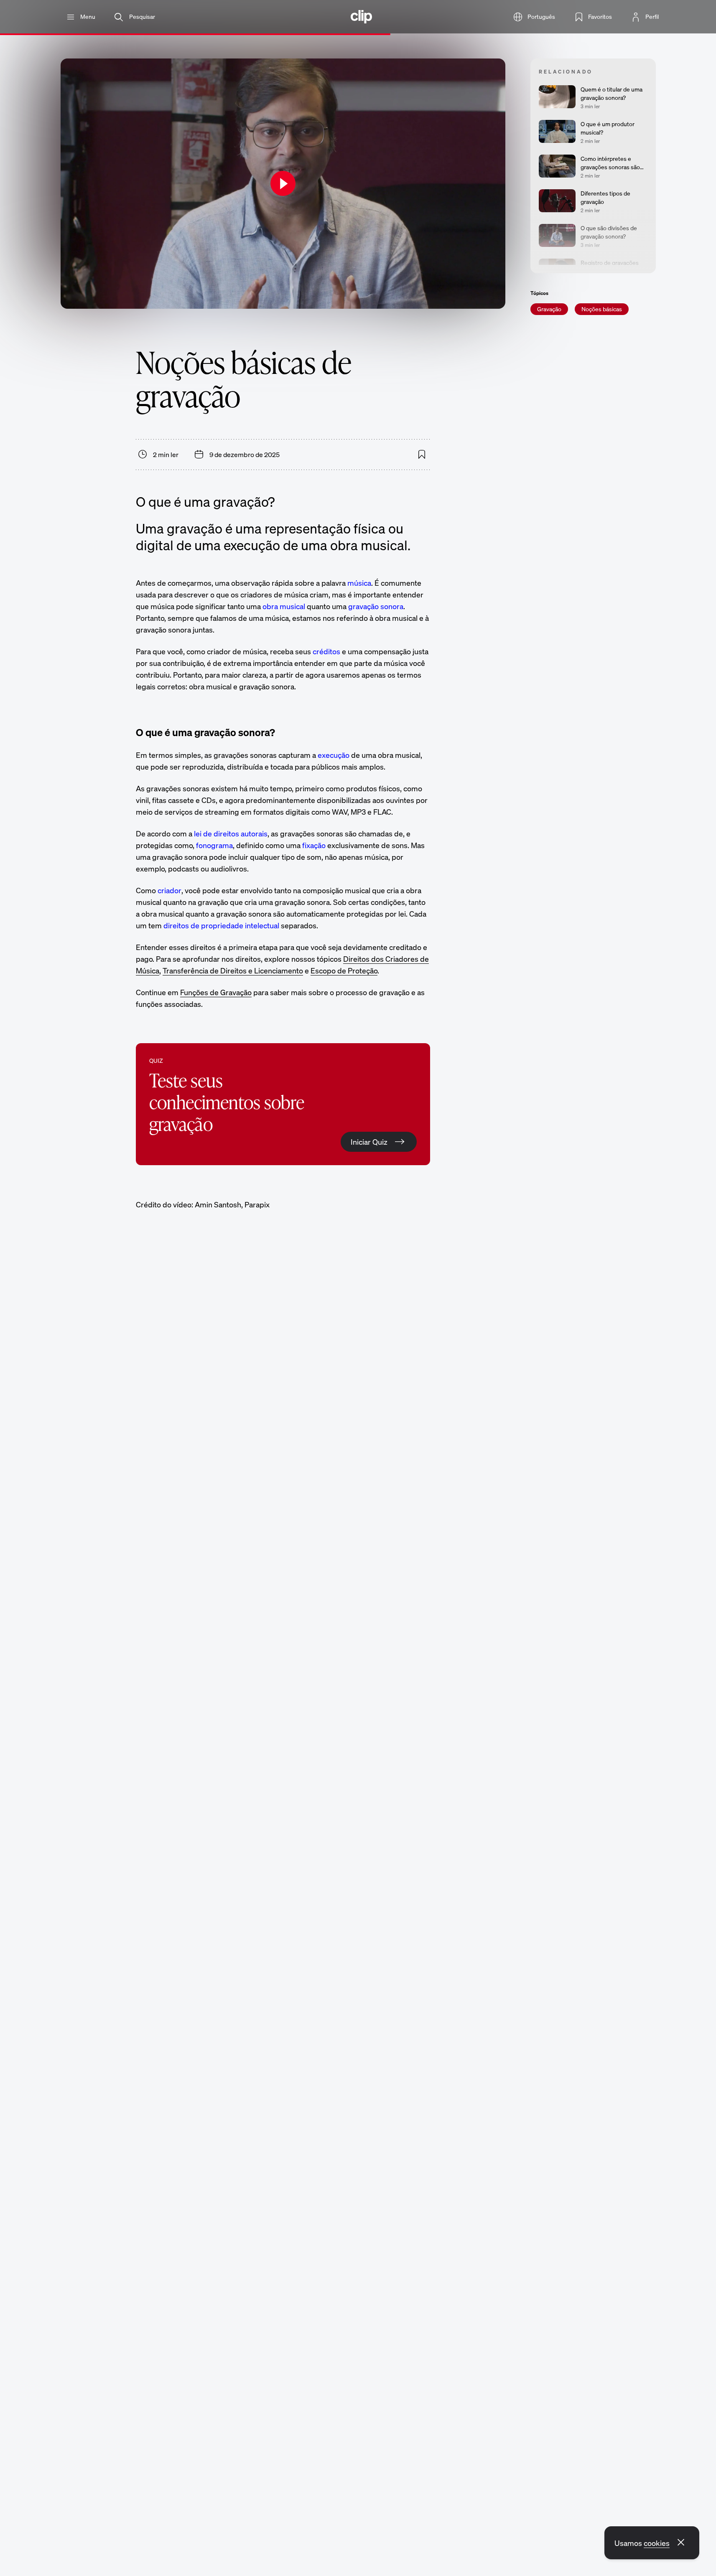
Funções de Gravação (216, 992)
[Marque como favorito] (422, 455)
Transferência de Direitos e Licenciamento (233, 970)
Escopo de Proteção (344, 970)
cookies (657, 2543)
